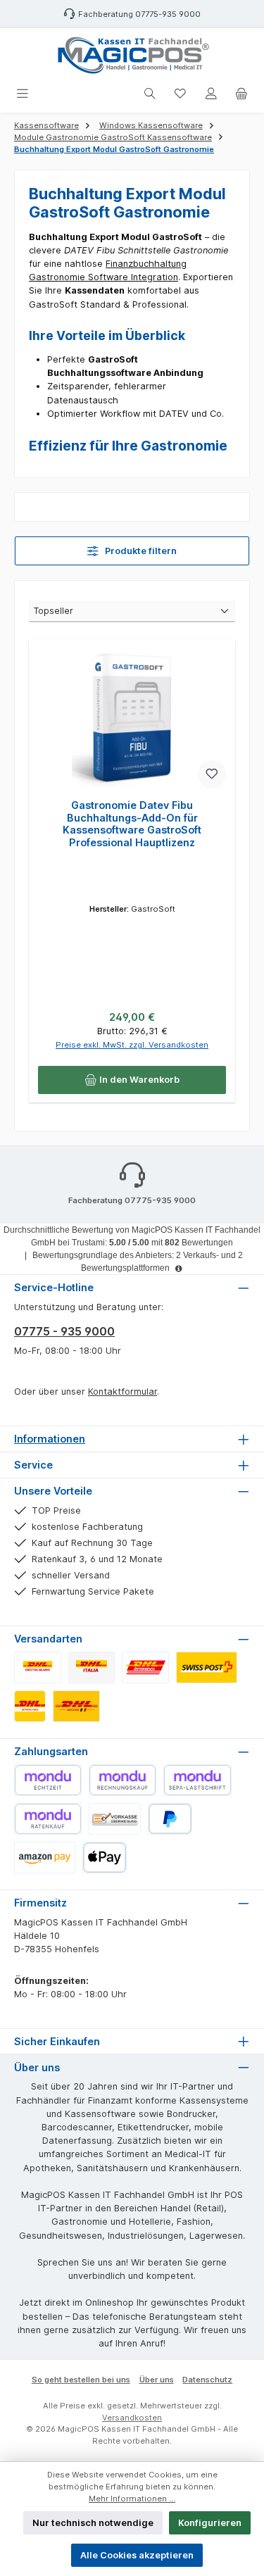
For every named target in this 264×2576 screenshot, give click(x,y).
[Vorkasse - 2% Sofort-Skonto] (115, 1819)
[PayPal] (170, 1819)
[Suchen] (150, 94)
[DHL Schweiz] (207, 1667)
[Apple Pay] (105, 1858)
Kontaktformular (122, 1391)
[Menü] (23, 94)
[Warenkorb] (241, 94)
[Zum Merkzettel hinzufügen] (212, 774)
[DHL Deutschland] (38, 1667)
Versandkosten (132, 2418)
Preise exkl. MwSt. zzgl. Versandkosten (132, 1045)
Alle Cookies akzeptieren (137, 2555)
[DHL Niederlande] (30, 1706)
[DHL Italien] (92, 1667)
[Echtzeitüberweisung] (48, 1780)
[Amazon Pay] (45, 1858)
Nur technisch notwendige (93, 2523)
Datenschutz (207, 2380)
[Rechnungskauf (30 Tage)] (122, 1780)
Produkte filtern (140, 551)
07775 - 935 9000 (64, 1331)
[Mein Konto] (211, 94)
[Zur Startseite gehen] (132, 55)
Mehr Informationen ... (132, 2499)
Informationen (50, 1439)
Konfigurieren (210, 2523)
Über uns (157, 2380)
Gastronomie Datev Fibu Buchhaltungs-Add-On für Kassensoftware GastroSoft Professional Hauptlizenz (132, 824)
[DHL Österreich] (145, 1667)
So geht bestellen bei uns (81, 2380)
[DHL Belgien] (76, 1706)
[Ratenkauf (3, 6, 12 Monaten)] (48, 1819)
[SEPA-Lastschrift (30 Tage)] (197, 1780)
